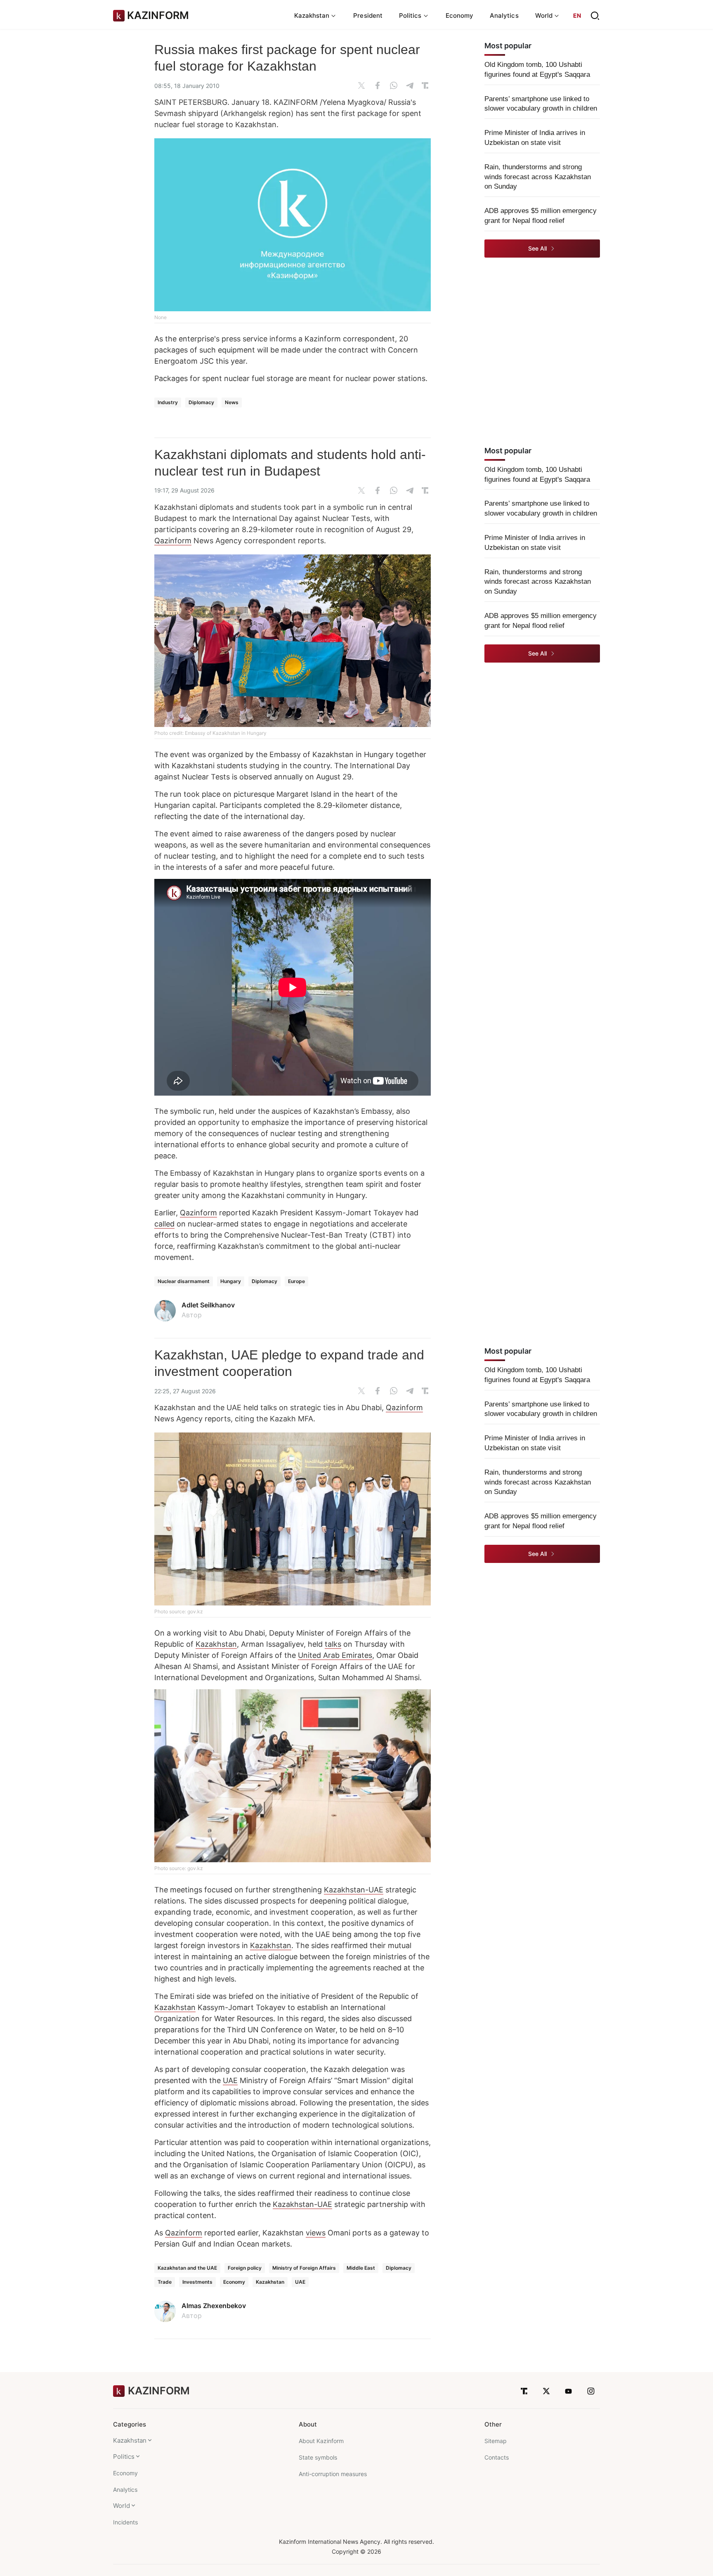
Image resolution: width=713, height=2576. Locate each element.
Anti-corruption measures (333, 2474)
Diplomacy (201, 402)
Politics (124, 2456)
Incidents (125, 2522)
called (164, 1224)
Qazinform (173, 541)
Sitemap (496, 2441)
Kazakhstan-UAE (354, 1890)
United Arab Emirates (335, 1655)
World (122, 2506)
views (316, 2233)
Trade (165, 2282)
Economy (460, 15)
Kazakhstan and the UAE (187, 2268)
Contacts (497, 2457)
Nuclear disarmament (184, 1281)
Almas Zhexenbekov (214, 2306)
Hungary (231, 1281)
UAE (230, 2080)
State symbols (318, 2457)
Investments (197, 2282)
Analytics (504, 15)
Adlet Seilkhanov (208, 1305)
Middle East (361, 2268)
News (232, 402)
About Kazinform (321, 2441)
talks (333, 1644)
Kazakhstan (216, 1644)
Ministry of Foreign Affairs (304, 2268)
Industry (168, 402)
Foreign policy (245, 2268)
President (368, 15)
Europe (296, 1281)
